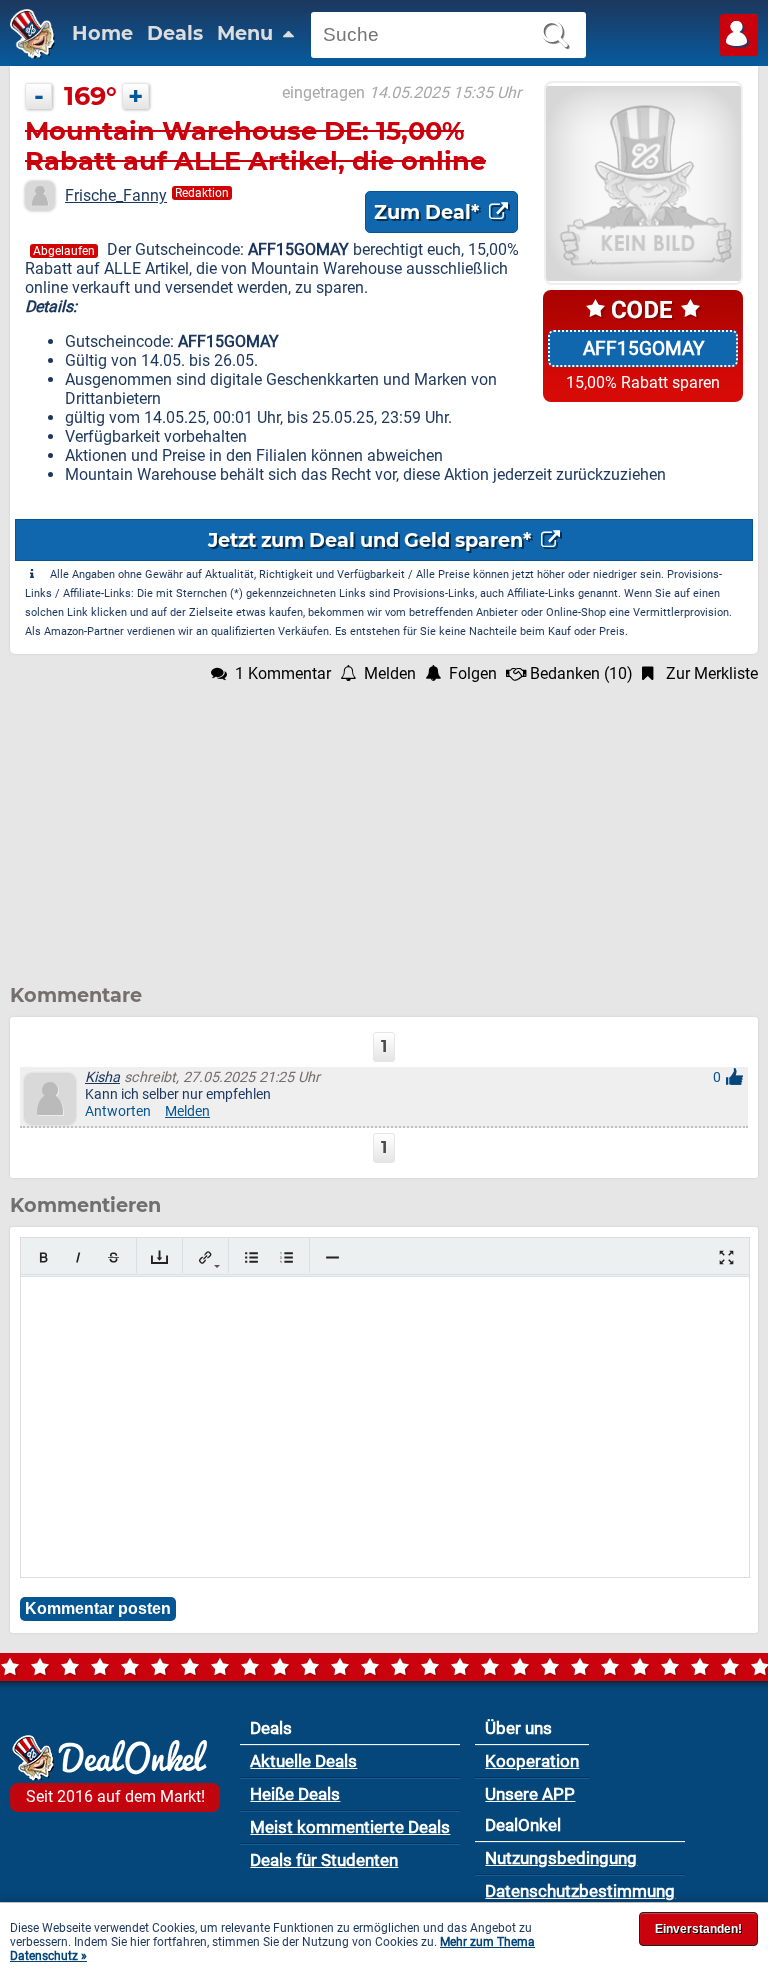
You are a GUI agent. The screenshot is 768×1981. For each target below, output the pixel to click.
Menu (247, 33)
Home (102, 33)
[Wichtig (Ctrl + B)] (43, 1257)
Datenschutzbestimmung (580, 1891)
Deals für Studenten (324, 1860)
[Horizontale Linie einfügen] (332, 1257)
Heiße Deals (295, 1794)
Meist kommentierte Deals (350, 1827)
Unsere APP (530, 1794)
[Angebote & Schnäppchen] (27, 53)
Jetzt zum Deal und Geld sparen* (372, 540)
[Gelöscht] (113, 1257)
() (581, 673)
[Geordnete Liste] (286, 1257)
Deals (175, 33)
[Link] (205, 1257)
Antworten (118, 1111)
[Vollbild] (726, 1257)
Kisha (102, 1077)
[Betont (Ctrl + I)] (78, 1257)
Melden (187, 1111)
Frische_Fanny (116, 195)
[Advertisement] (384, 823)
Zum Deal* (429, 212)
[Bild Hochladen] (159, 1257)
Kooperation (532, 1761)
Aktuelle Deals (303, 1761)
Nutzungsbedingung (561, 1858)
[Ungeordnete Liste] (251, 1257)
